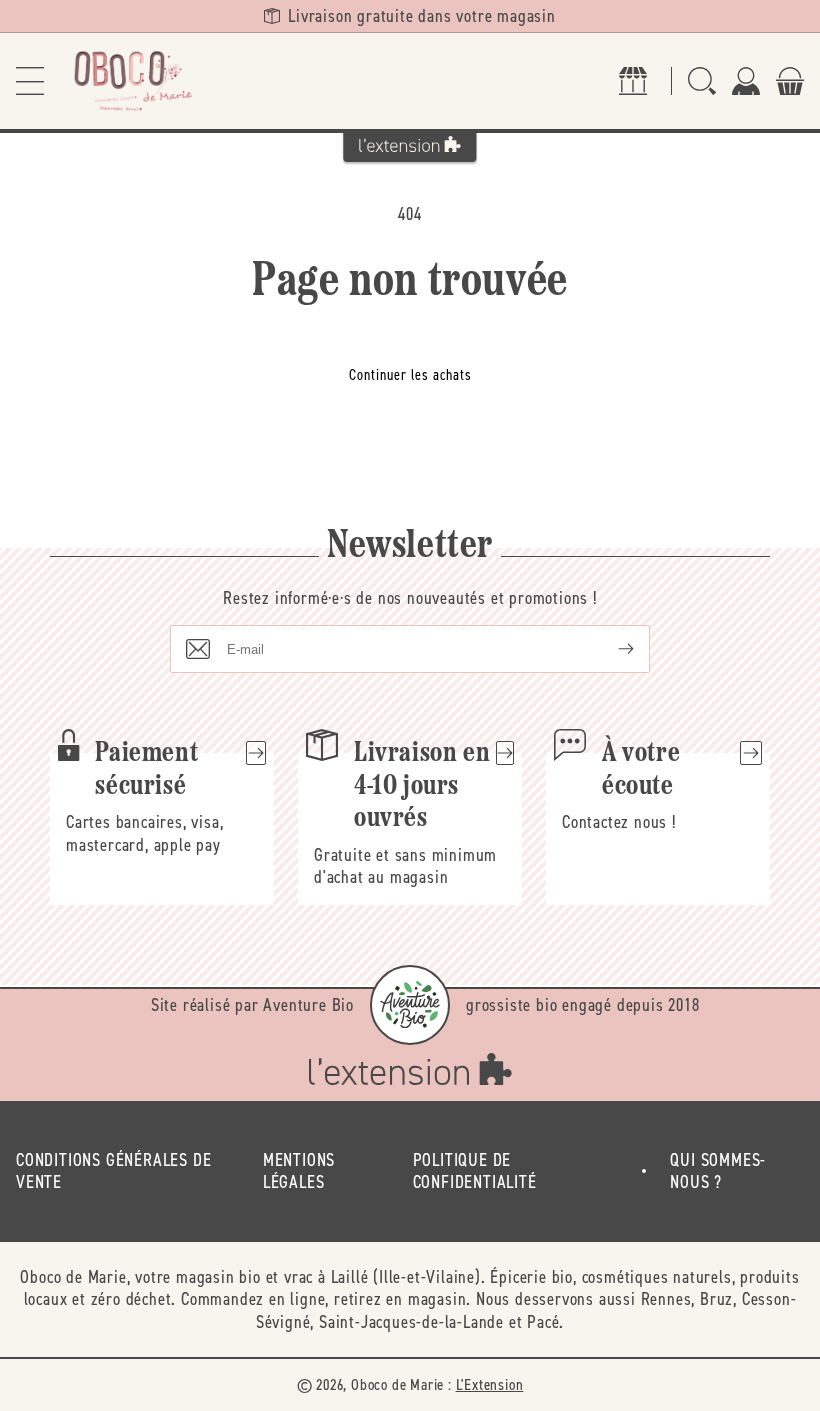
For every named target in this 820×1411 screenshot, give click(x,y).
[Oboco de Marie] (132, 81)
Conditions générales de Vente (113, 1171)
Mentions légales (299, 1171)
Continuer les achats (410, 375)
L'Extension (490, 1384)
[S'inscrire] (610, 649)
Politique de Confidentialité (475, 1171)
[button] (30, 81)
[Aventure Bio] (410, 1005)
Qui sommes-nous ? (718, 1171)
